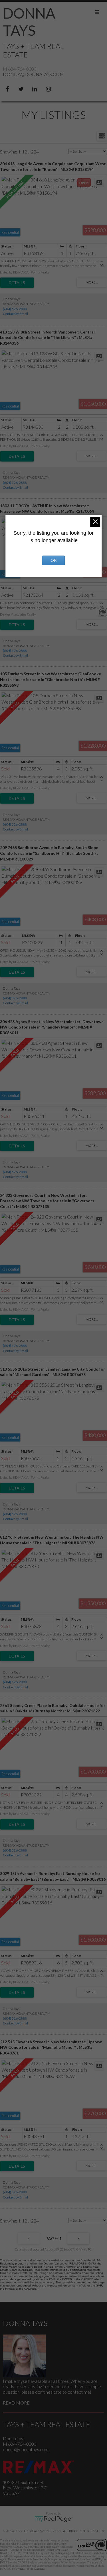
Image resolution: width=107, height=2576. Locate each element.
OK (54, 560)
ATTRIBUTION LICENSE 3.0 (84, 2531)
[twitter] (22, 88)
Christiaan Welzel (37, 2531)
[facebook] (8, 88)
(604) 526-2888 (15, 309)
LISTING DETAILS (17, 283)
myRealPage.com (53, 2519)
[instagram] (49, 88)
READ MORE (16, 2403)
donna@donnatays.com (33, 74)
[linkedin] (36, 88)
